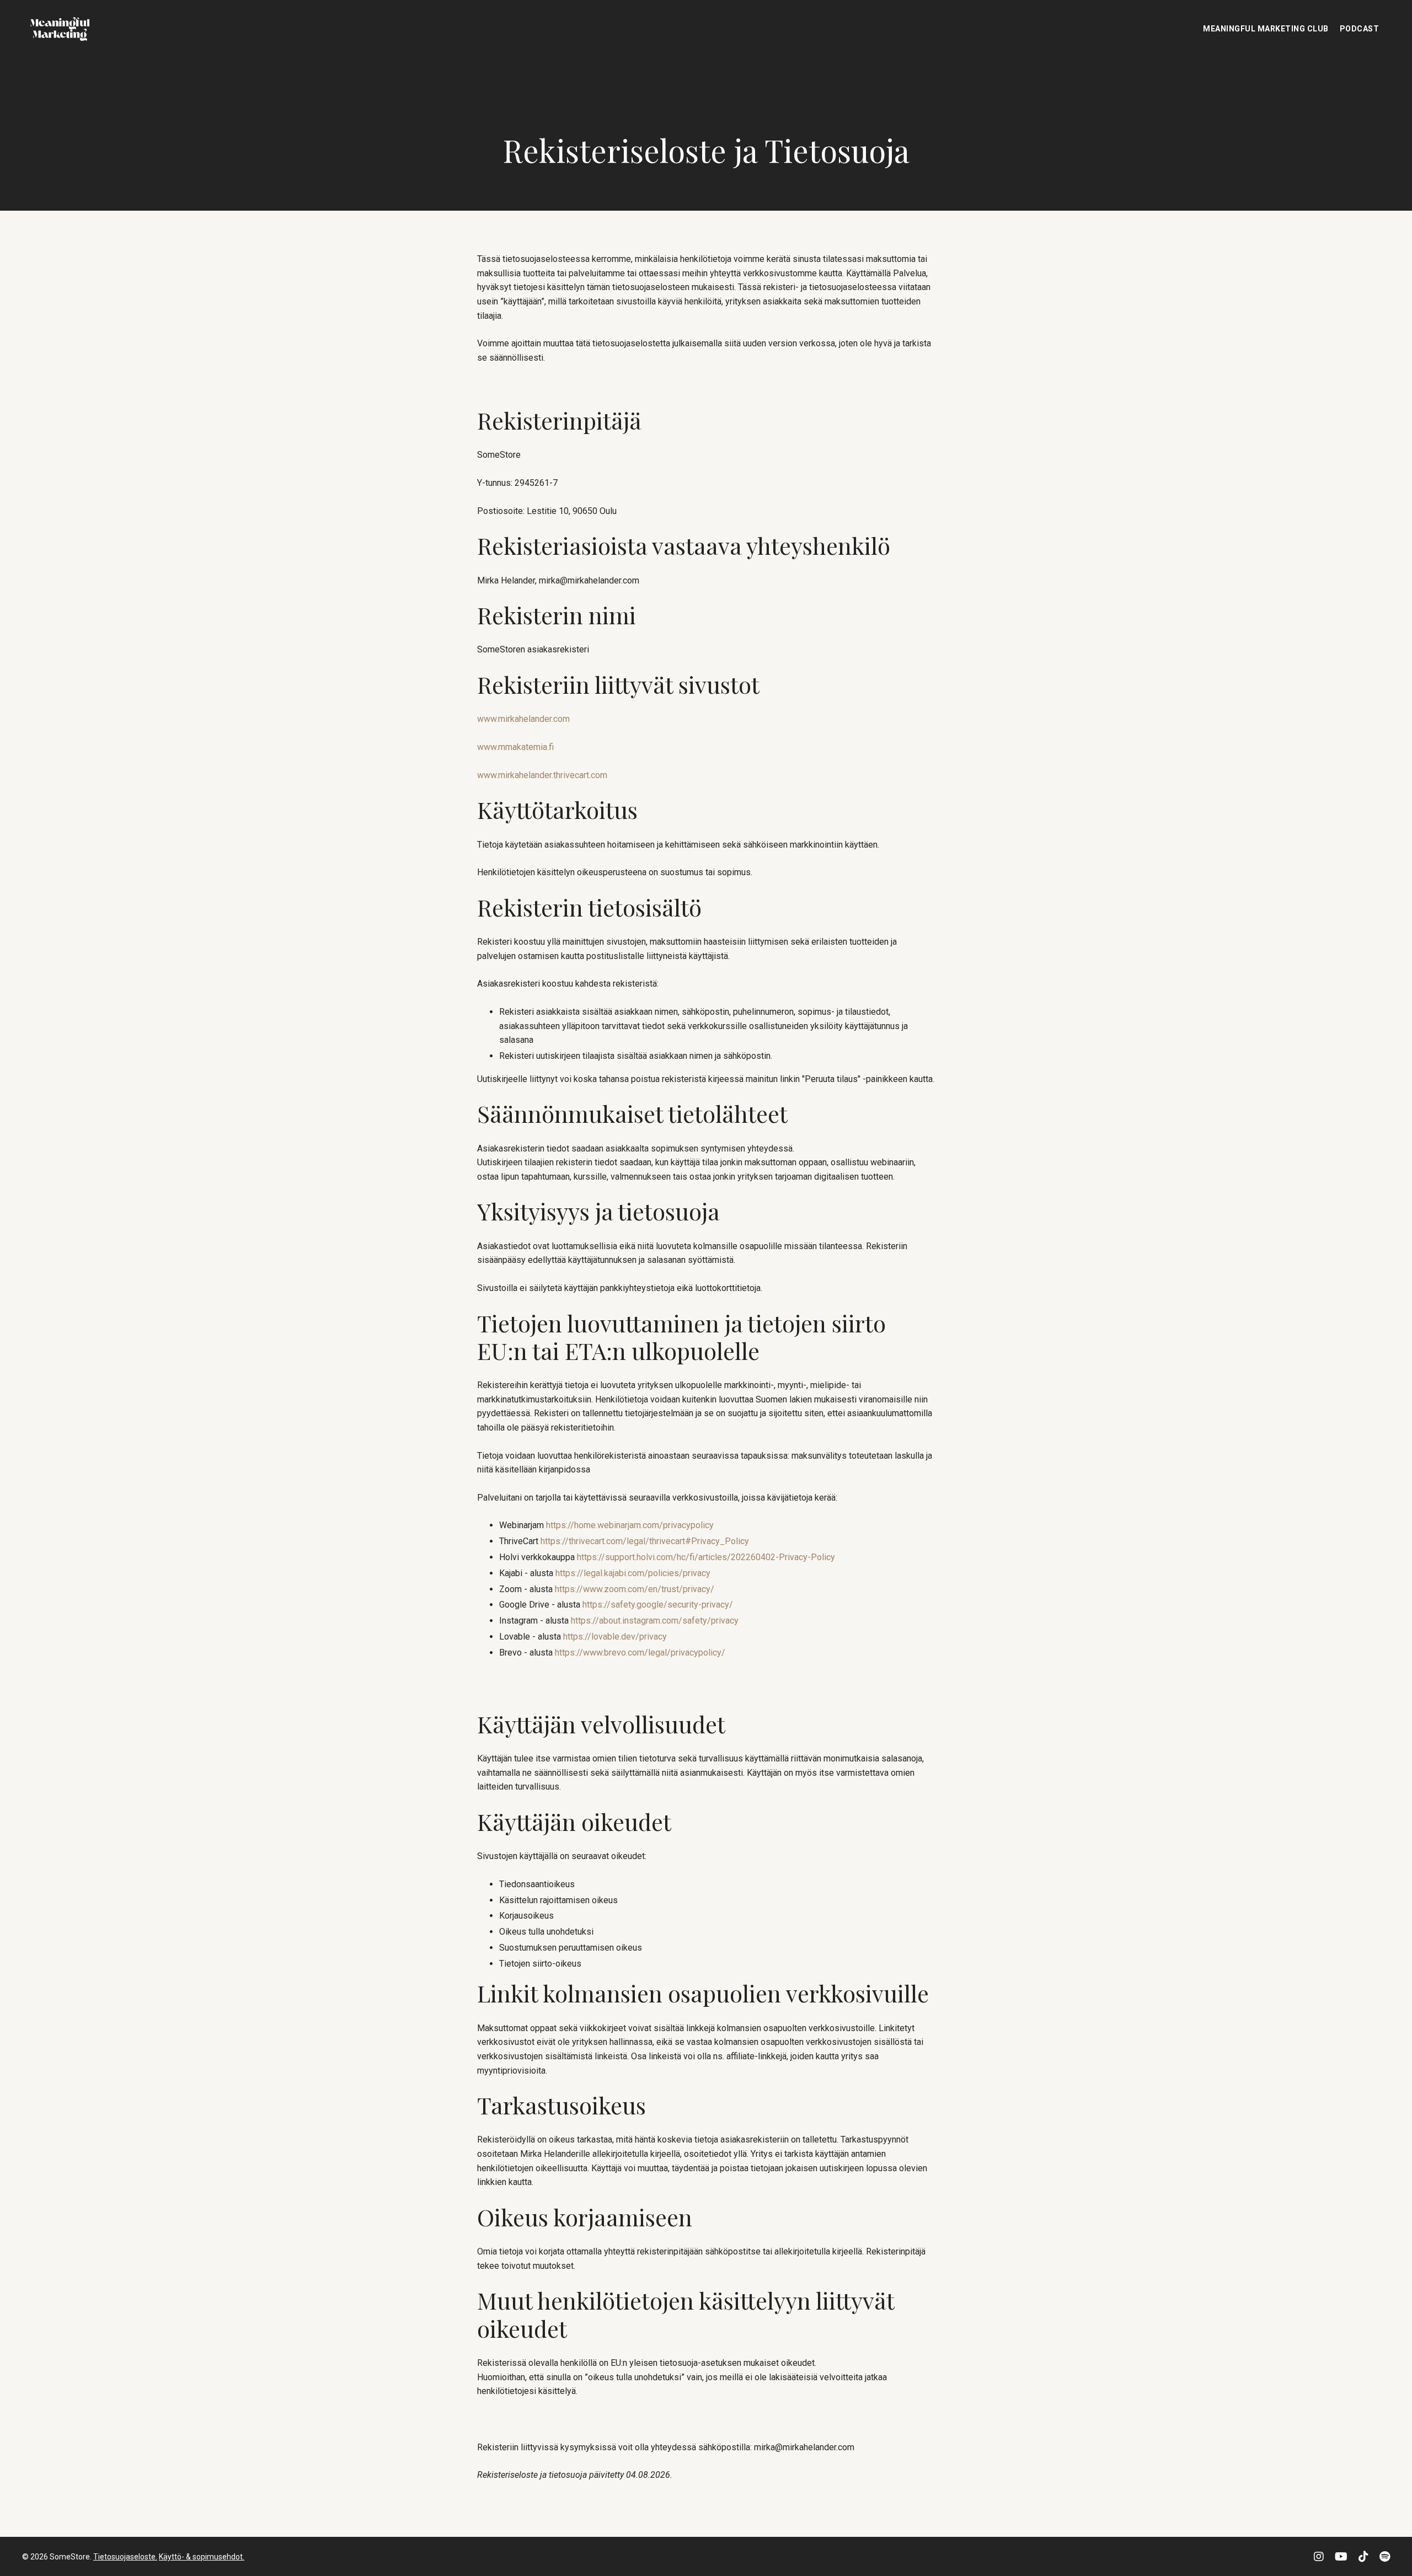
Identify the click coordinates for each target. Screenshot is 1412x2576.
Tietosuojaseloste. (125, 2557)
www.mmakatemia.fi (515, 746)
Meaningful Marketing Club (1266, 29)
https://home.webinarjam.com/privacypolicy (630, 1525)
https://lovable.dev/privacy (615, 1636)
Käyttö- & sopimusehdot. (202, 2557)
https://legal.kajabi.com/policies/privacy (633, 1573)
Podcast (1360, 29)
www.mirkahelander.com (523, 719)
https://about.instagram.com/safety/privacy (655, 1621)
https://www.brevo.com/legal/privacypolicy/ (640, 1652)
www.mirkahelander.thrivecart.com (542, 775)
